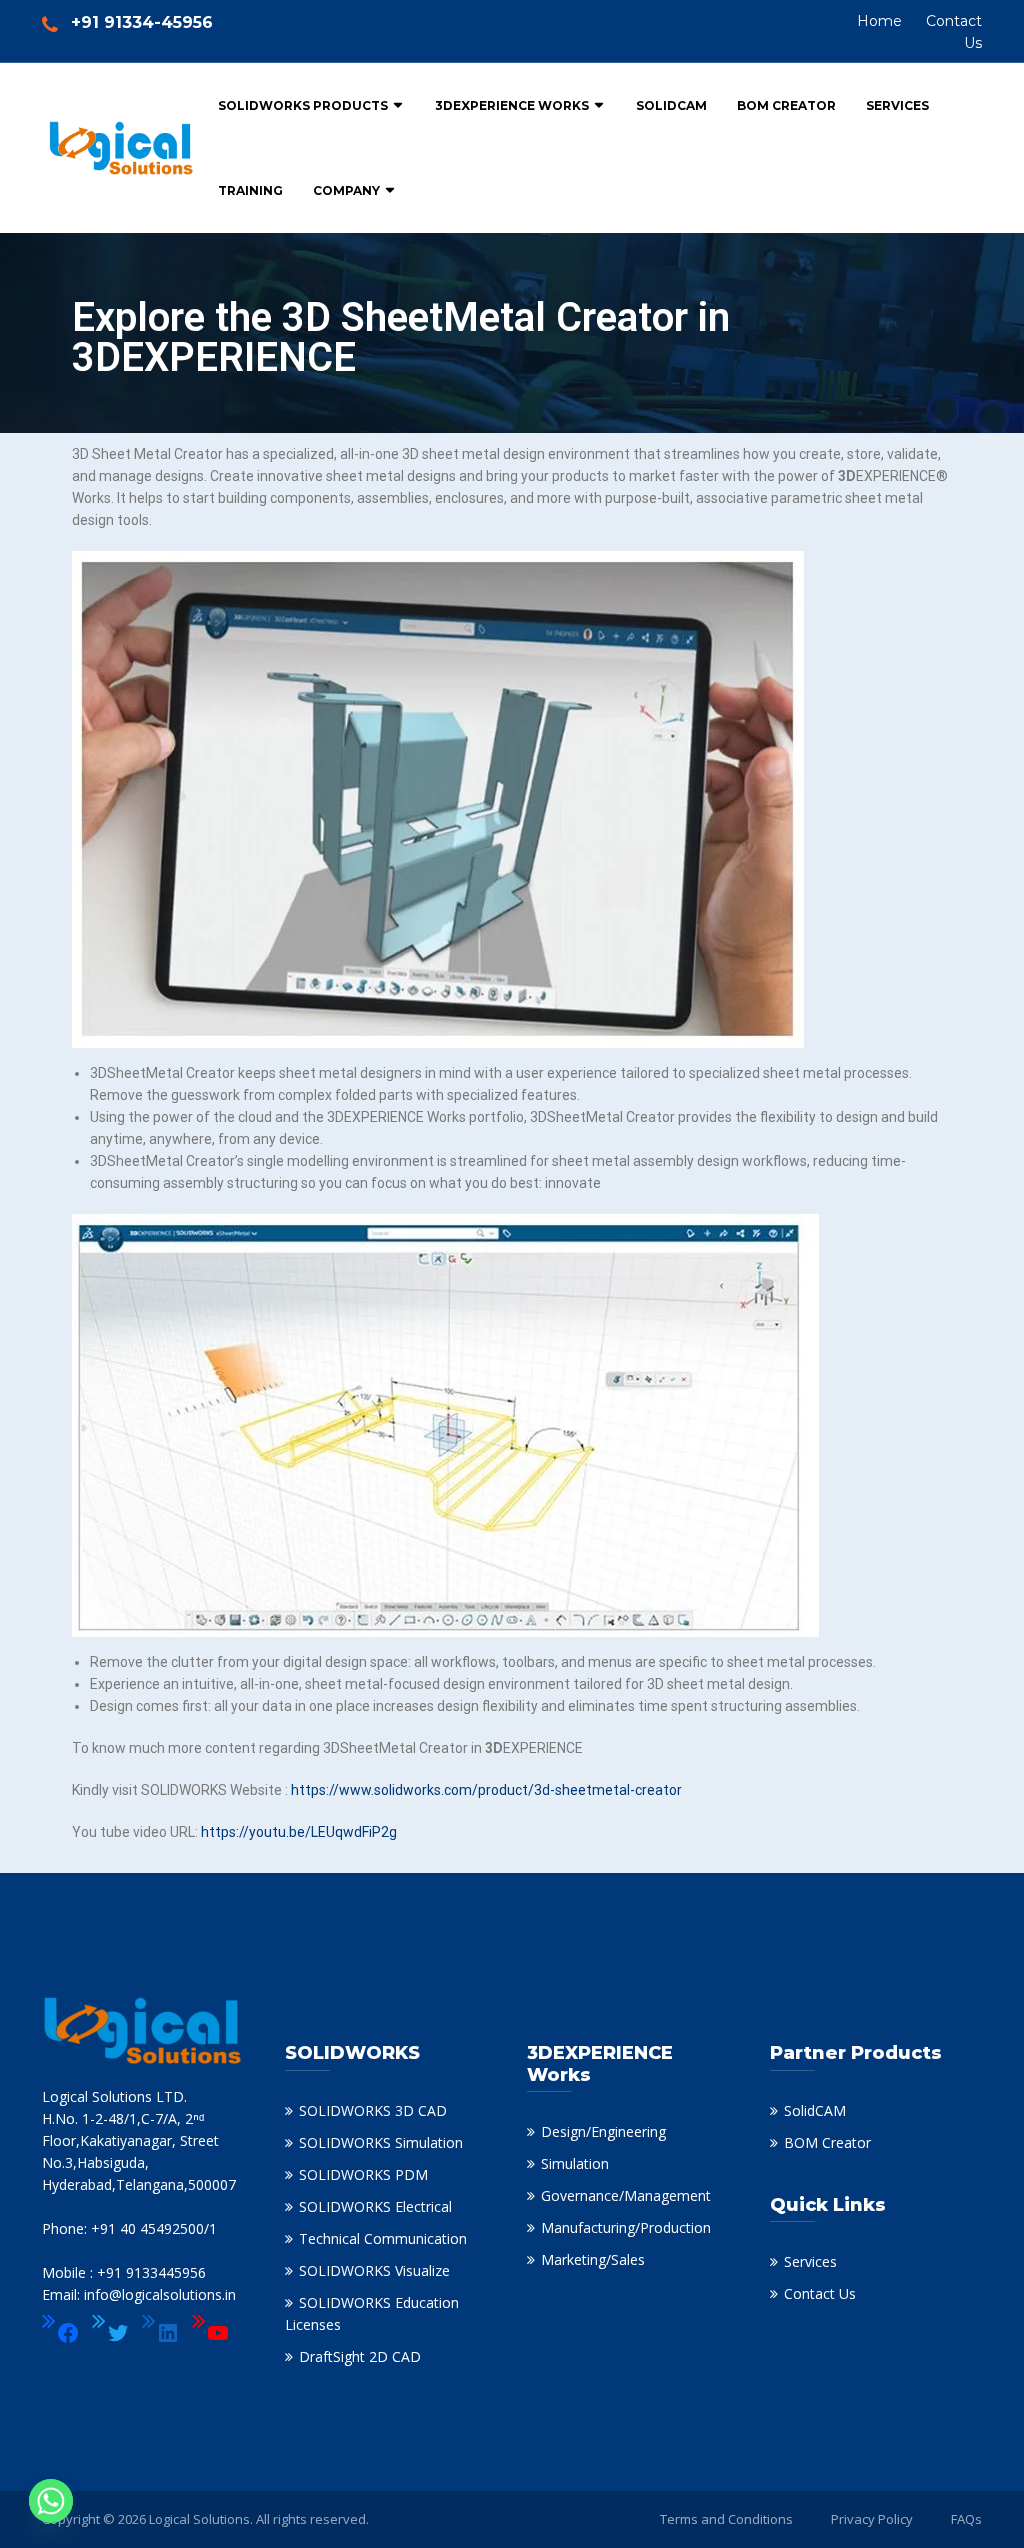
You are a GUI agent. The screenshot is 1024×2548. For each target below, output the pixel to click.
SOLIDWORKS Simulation (381, 2142)
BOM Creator (786, 105)
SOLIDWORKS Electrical (375, 2206)
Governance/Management (626, 2195)
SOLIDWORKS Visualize (374, 2270)
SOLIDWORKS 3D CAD (373, 2110)
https (218, 1832)
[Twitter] (111, 2333)
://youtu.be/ (273, 1832)
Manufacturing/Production (626, 2227)
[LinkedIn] (161, 2333)
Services (897, 105)
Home (879, 21)
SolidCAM (671, 105)
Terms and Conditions (726, 2519)
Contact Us (820, 2293)
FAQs (966, 2519)
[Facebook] (61, 2333)
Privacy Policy (872, 2519)
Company (346, 190)
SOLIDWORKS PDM (363, 2174)
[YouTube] (211, 2333)
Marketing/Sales (593, 2259)
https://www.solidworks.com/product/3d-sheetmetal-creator (486, 1790)
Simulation (575, 2163)
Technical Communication (383, 2238)
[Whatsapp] (51, 2501)
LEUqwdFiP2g (354, 1832)
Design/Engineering (603, 2131)
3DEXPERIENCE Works (512, 105)
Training (250, 190)
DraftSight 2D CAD (360, 2356)
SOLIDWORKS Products (303, 105)
